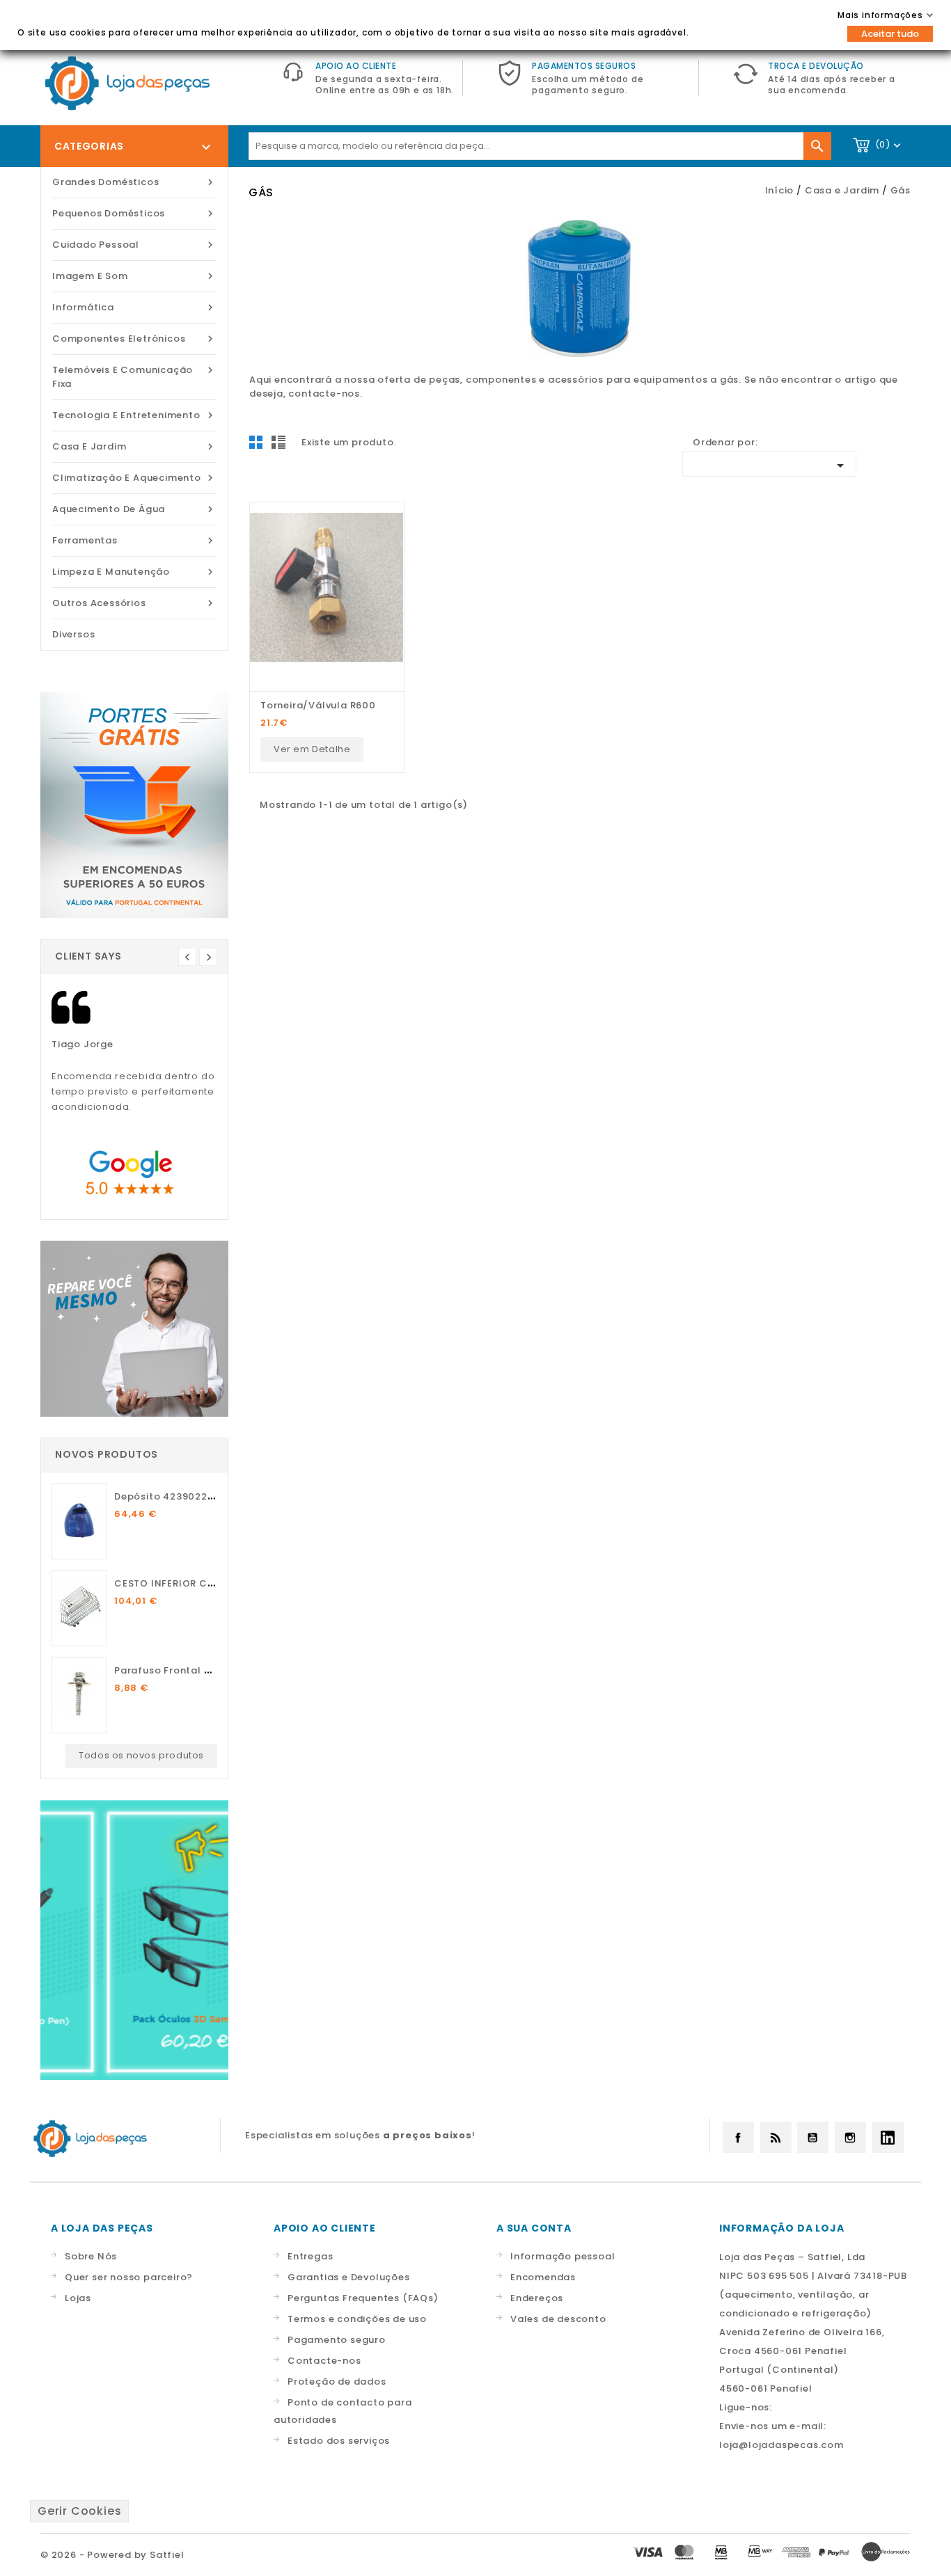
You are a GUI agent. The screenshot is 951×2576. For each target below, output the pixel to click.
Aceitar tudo (890, 34)
